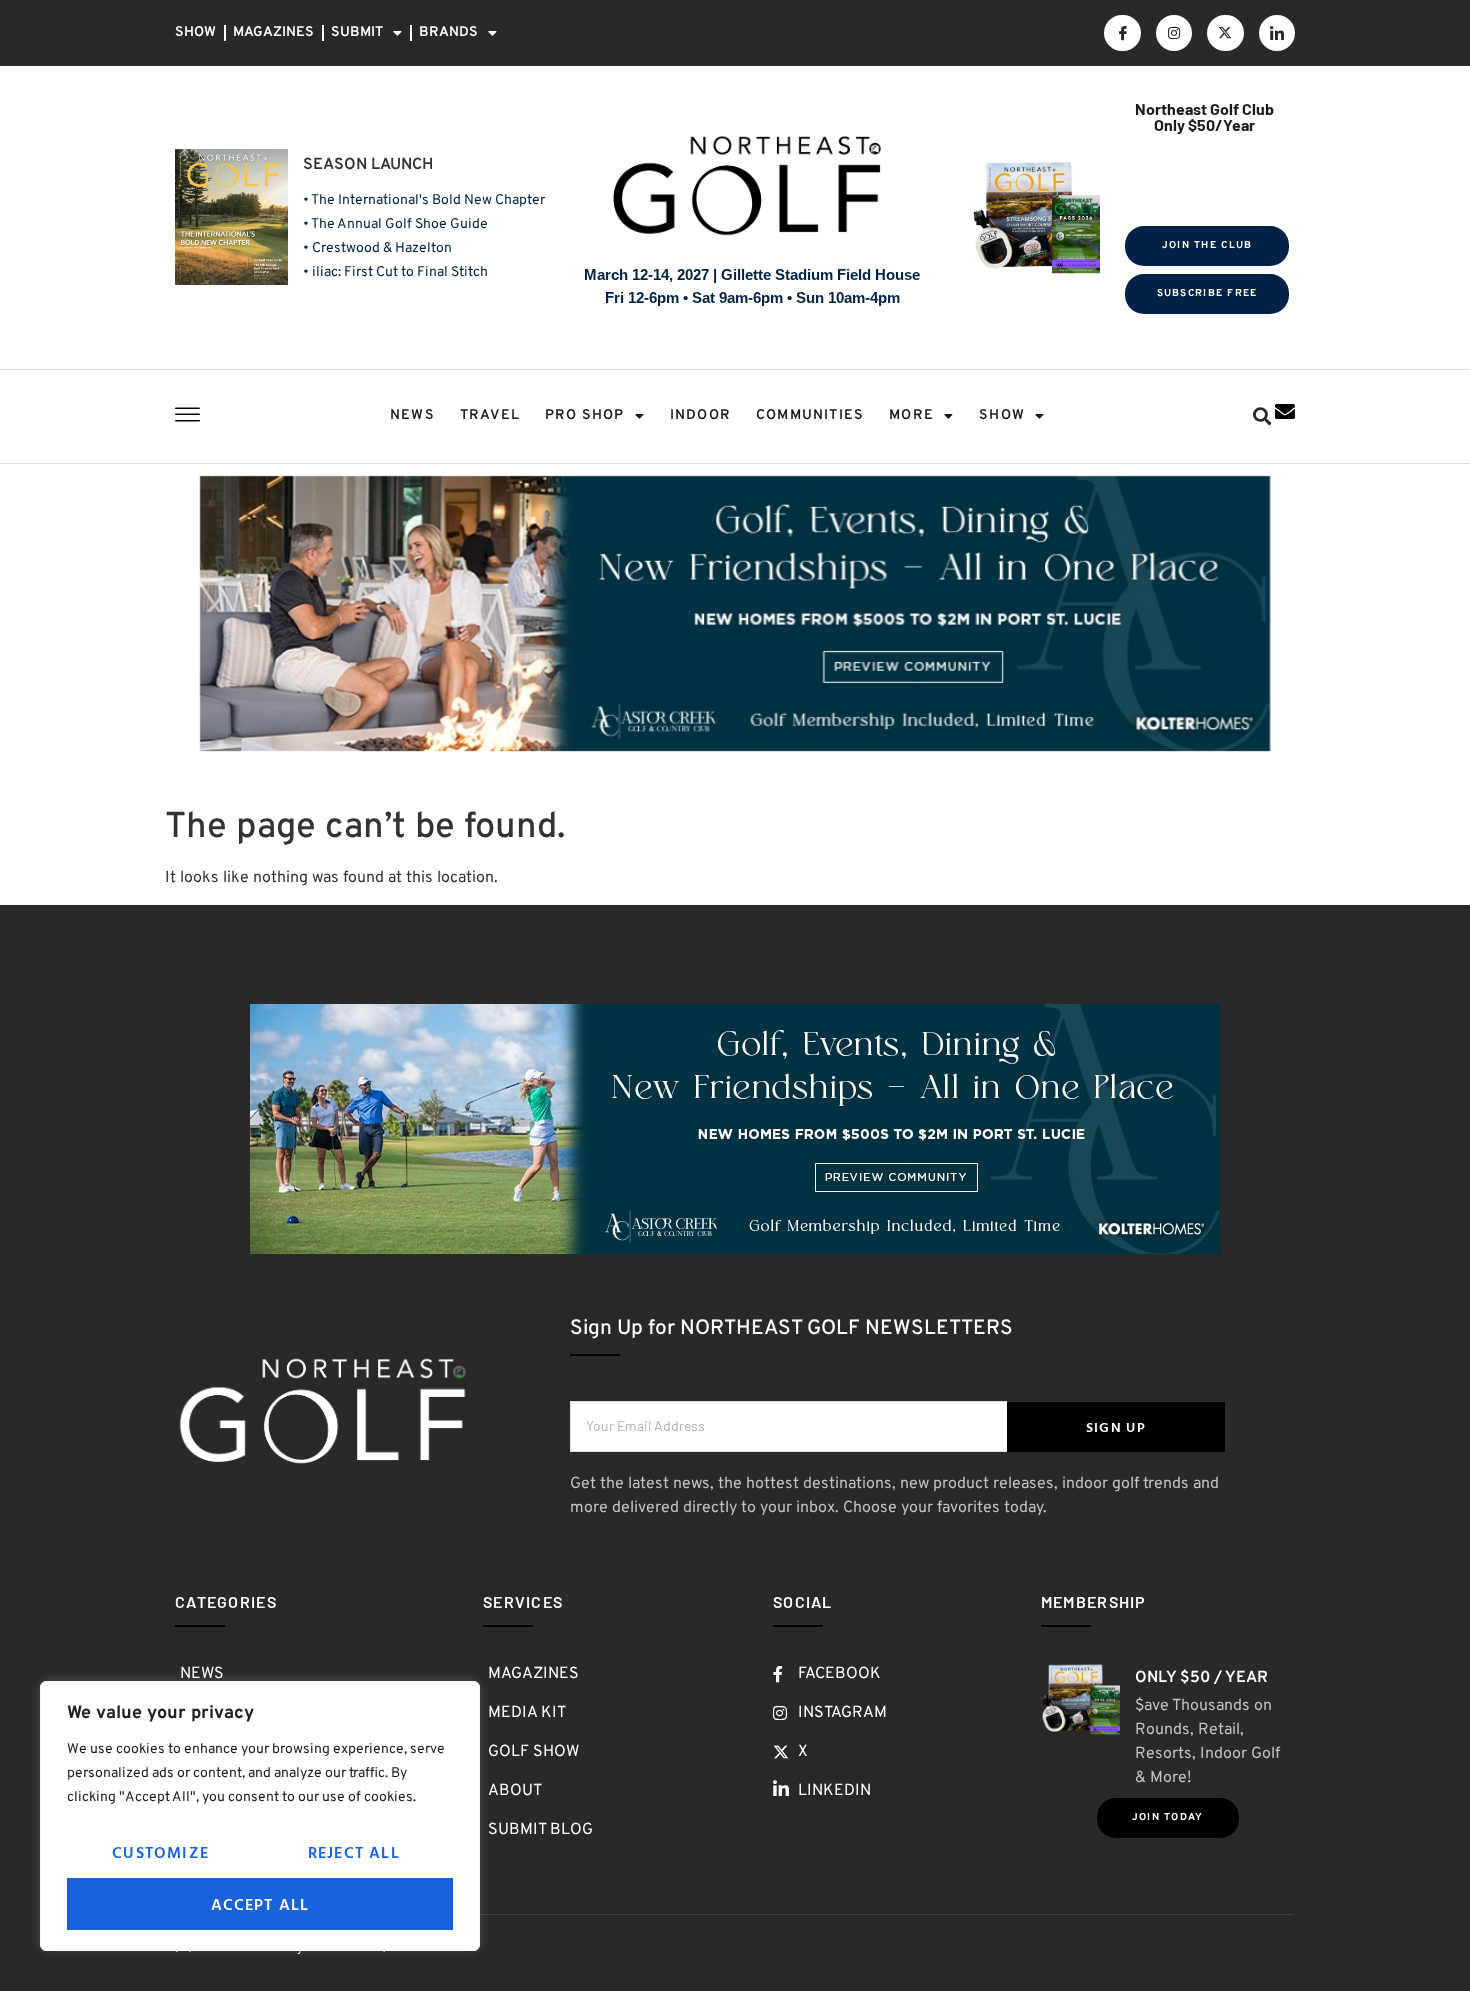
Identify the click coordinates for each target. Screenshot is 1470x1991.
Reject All (354, 1852)
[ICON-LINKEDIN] (1277, 33)
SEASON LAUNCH (368, 165)
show (1002, 415)
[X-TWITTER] (1225, 33)
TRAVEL (490, 415)
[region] (260, 1816)
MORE (911, 415)
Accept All (260, 1904)
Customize (160, 1852)
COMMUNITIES (810, 415)
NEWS (412, 415)
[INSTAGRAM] (1174, 33)
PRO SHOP (585, 415)
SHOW (195, 32)
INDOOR (700, 415)
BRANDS (448, 32)
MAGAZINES (273, 32)
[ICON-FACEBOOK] (1122, 33)
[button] (1261, 416)
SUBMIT (357, 32)
